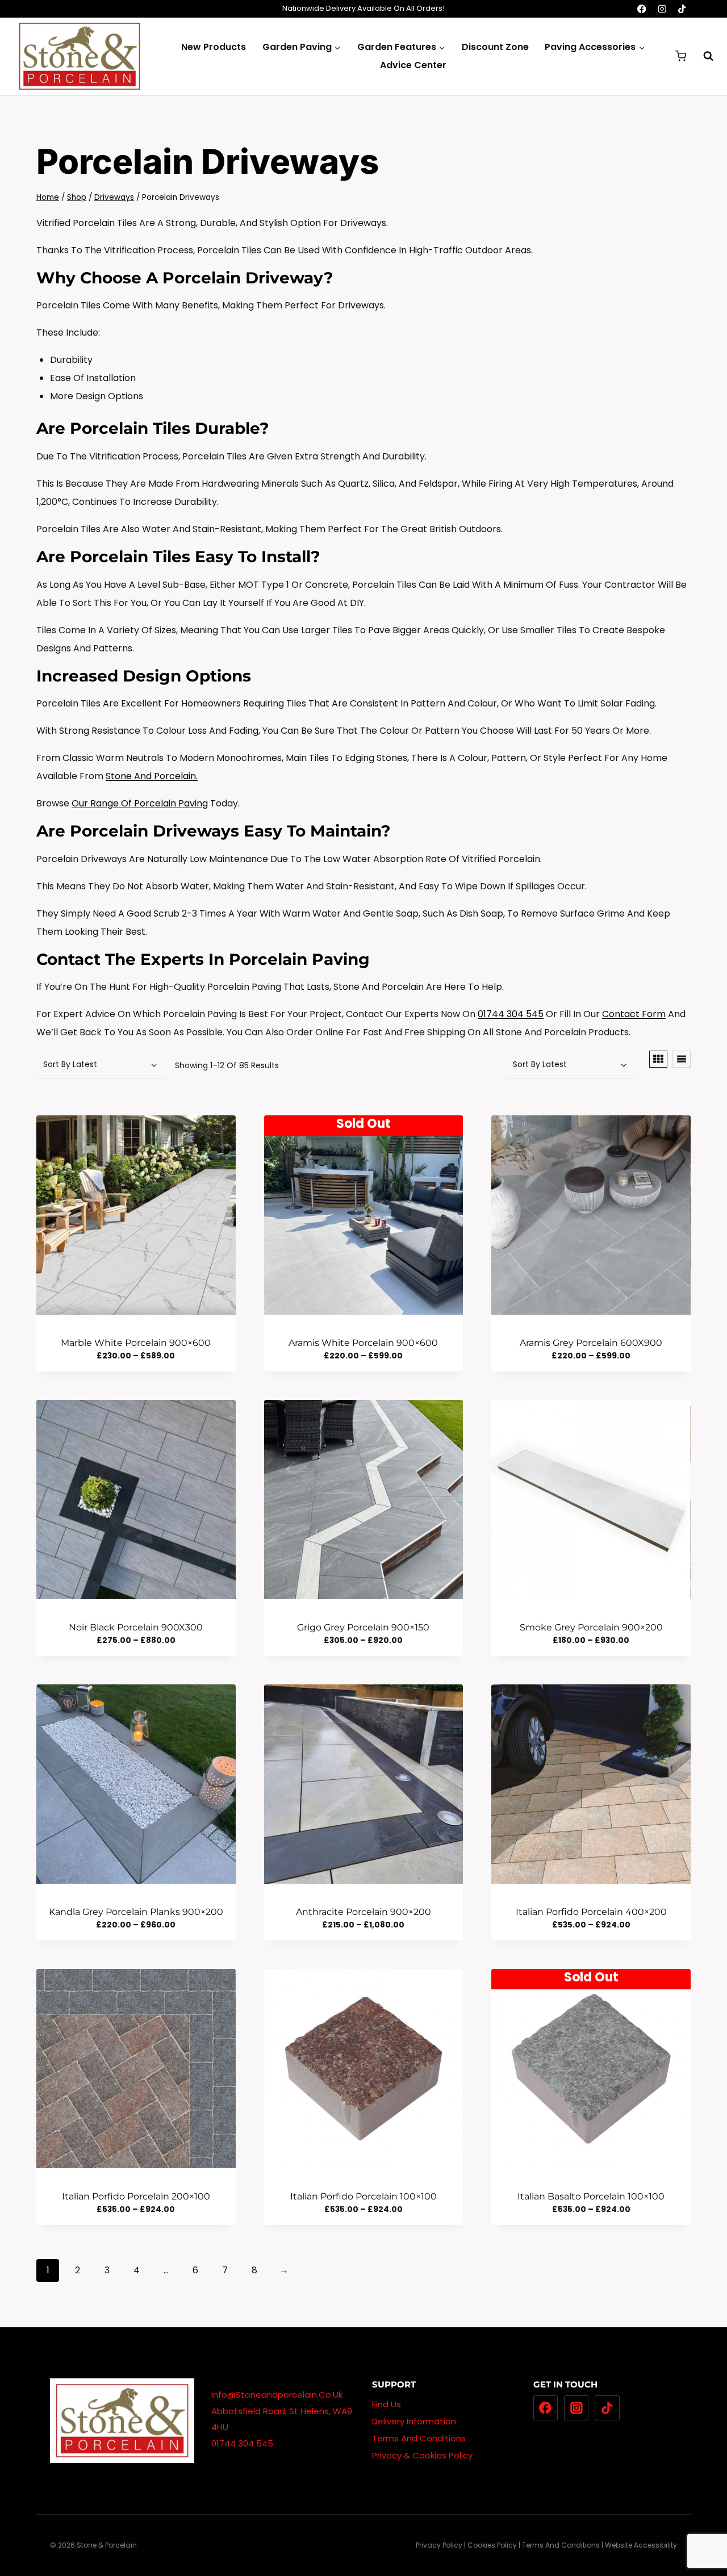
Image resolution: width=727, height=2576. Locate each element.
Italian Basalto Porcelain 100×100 (591, 2196)
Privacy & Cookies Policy (422, 2455)
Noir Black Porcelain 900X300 (136, 1627)
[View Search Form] (703, 56)
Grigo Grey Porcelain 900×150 (363, 1627)
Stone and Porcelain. (152, 776)
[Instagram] (662, 9)
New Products (214, 47)
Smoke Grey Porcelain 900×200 (591, 1627)
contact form (634, 1014)
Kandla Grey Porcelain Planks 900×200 (136, 1912)
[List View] (682, 1059)
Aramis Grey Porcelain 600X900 (591, 1343)
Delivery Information (414, 2421)
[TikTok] (682, 9)
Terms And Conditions (419, 2438)
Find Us (387, 2404)
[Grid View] (658, 1059)
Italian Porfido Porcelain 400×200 (591, 1912)
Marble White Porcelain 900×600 (136, 1343)
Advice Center (413, 65)
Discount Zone (495, 47)
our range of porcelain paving (140, 803)
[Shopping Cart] (681, 56)
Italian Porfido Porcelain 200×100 (136, 2196)
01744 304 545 (511, 1014)
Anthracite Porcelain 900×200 (363, 1912)
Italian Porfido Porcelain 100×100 (363, 2196)
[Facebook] (642, 9)
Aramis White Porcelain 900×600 (363, 1343)
